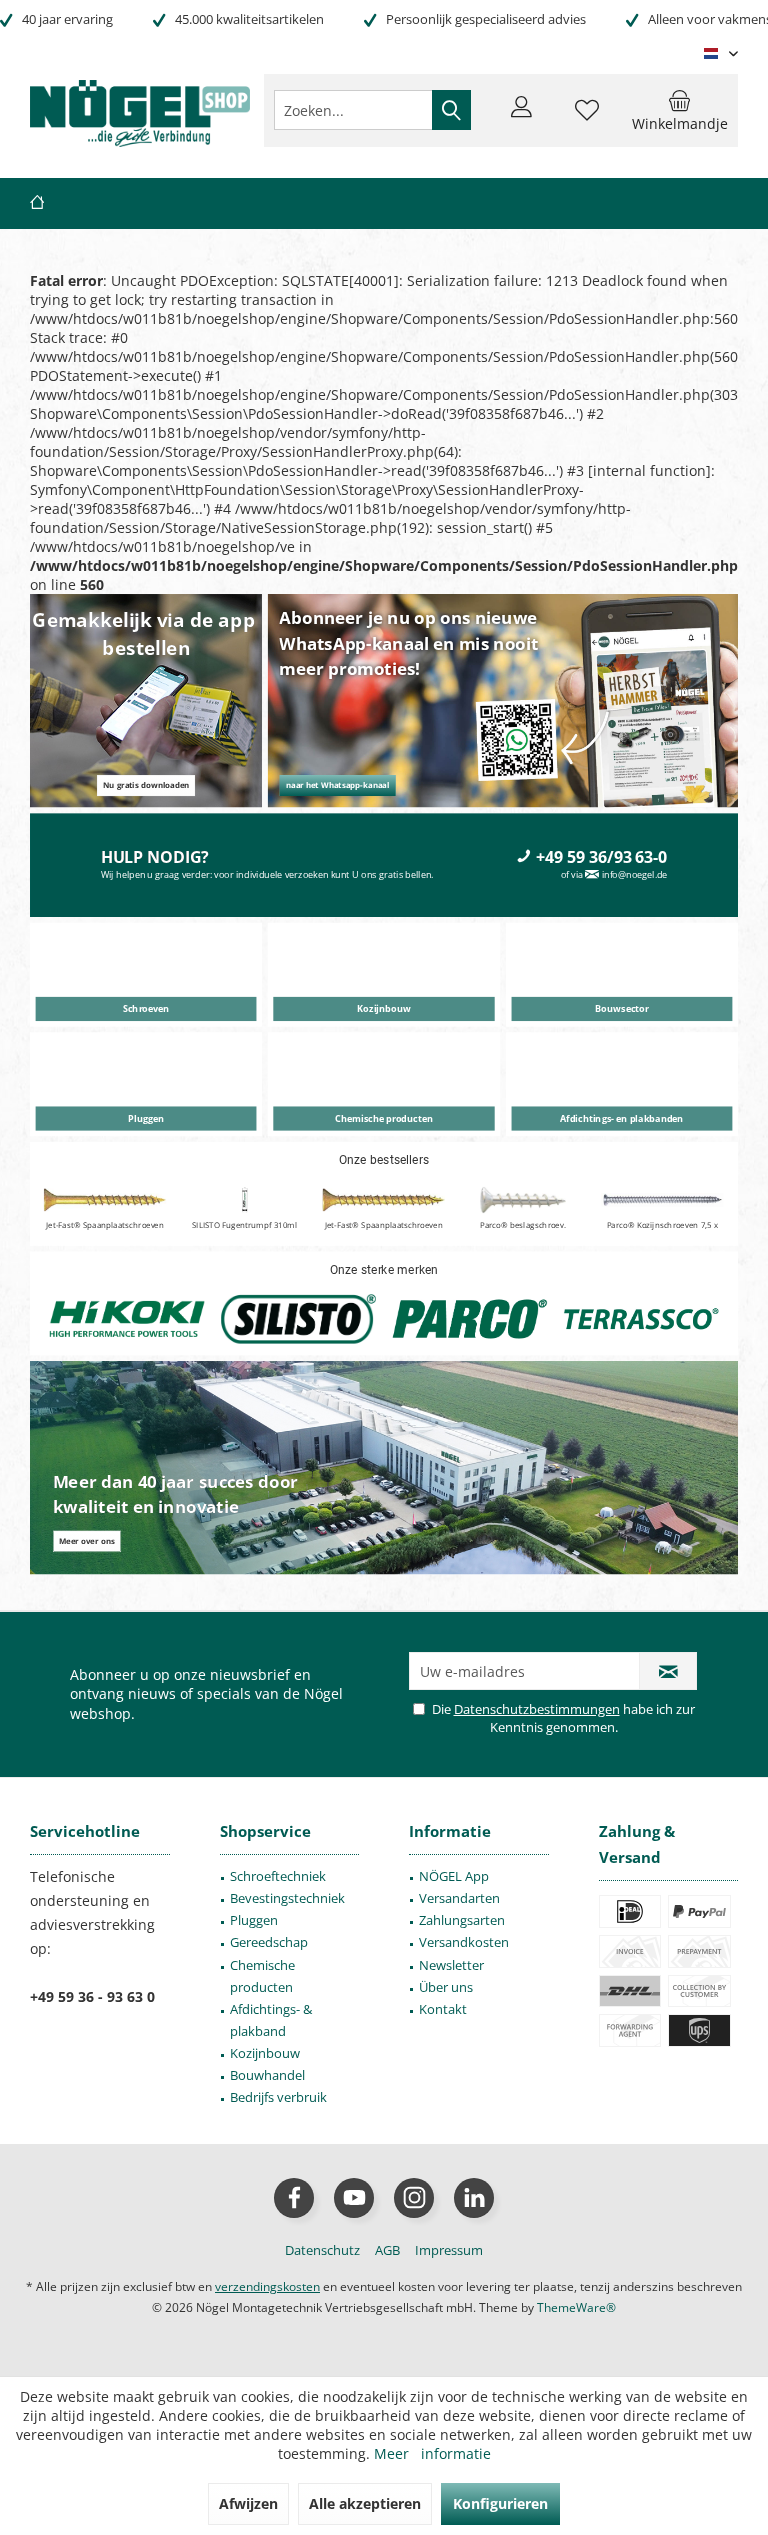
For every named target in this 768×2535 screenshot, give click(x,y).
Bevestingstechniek (287, 1898)
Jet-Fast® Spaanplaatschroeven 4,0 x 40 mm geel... (384, 1231)
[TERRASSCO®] (641, 1319)
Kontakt (443, 2009)
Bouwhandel (267, 2075)
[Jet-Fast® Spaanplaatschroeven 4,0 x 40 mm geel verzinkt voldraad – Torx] (384, 1200)
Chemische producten (262, 1976)
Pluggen (254, 1920)
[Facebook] (294, 2198)
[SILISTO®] (298, 1319)
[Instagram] (414, 2198)
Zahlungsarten (462, 1920)
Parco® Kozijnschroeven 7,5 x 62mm (662, 1231)
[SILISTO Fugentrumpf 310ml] (244, 1200)
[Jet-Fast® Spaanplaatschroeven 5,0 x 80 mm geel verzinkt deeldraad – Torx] (105, 1200)
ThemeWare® (576, 2307)
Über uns (446, 1987)
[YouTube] (354, 2198)
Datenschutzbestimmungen (537, 1709)
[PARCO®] (469, 1319)
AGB (387, 2250)
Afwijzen (248, 2503)
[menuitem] (680, 110)
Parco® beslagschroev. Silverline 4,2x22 (523, 1231)
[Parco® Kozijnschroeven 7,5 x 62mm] (662, 1200)
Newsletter (451, 1965)
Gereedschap (269, 1942)
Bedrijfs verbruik (278, 2097)
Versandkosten (464, 1942)
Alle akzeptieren (365, 2503)
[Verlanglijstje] (587, 119)
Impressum (449, 2250)
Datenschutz (322, 2250)
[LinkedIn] (474, 2198)
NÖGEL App (454, 1876)
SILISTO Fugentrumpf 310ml (244, 1225)
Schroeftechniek (278, 1876)
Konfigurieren (500, 2503)
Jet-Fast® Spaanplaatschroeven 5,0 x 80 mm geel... (105, 1231)
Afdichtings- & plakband (271, 2020)
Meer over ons (87, 1541)
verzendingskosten (267, 2286)
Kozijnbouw (265, 2053)
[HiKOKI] (127, 1319)
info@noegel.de (635, 875)
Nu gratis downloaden (146, 785)
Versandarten (459, 1898)
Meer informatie (432, 2453)
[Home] (37, 203)
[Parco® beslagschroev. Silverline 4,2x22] (523, 1200)
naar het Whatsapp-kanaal (337, 785)
